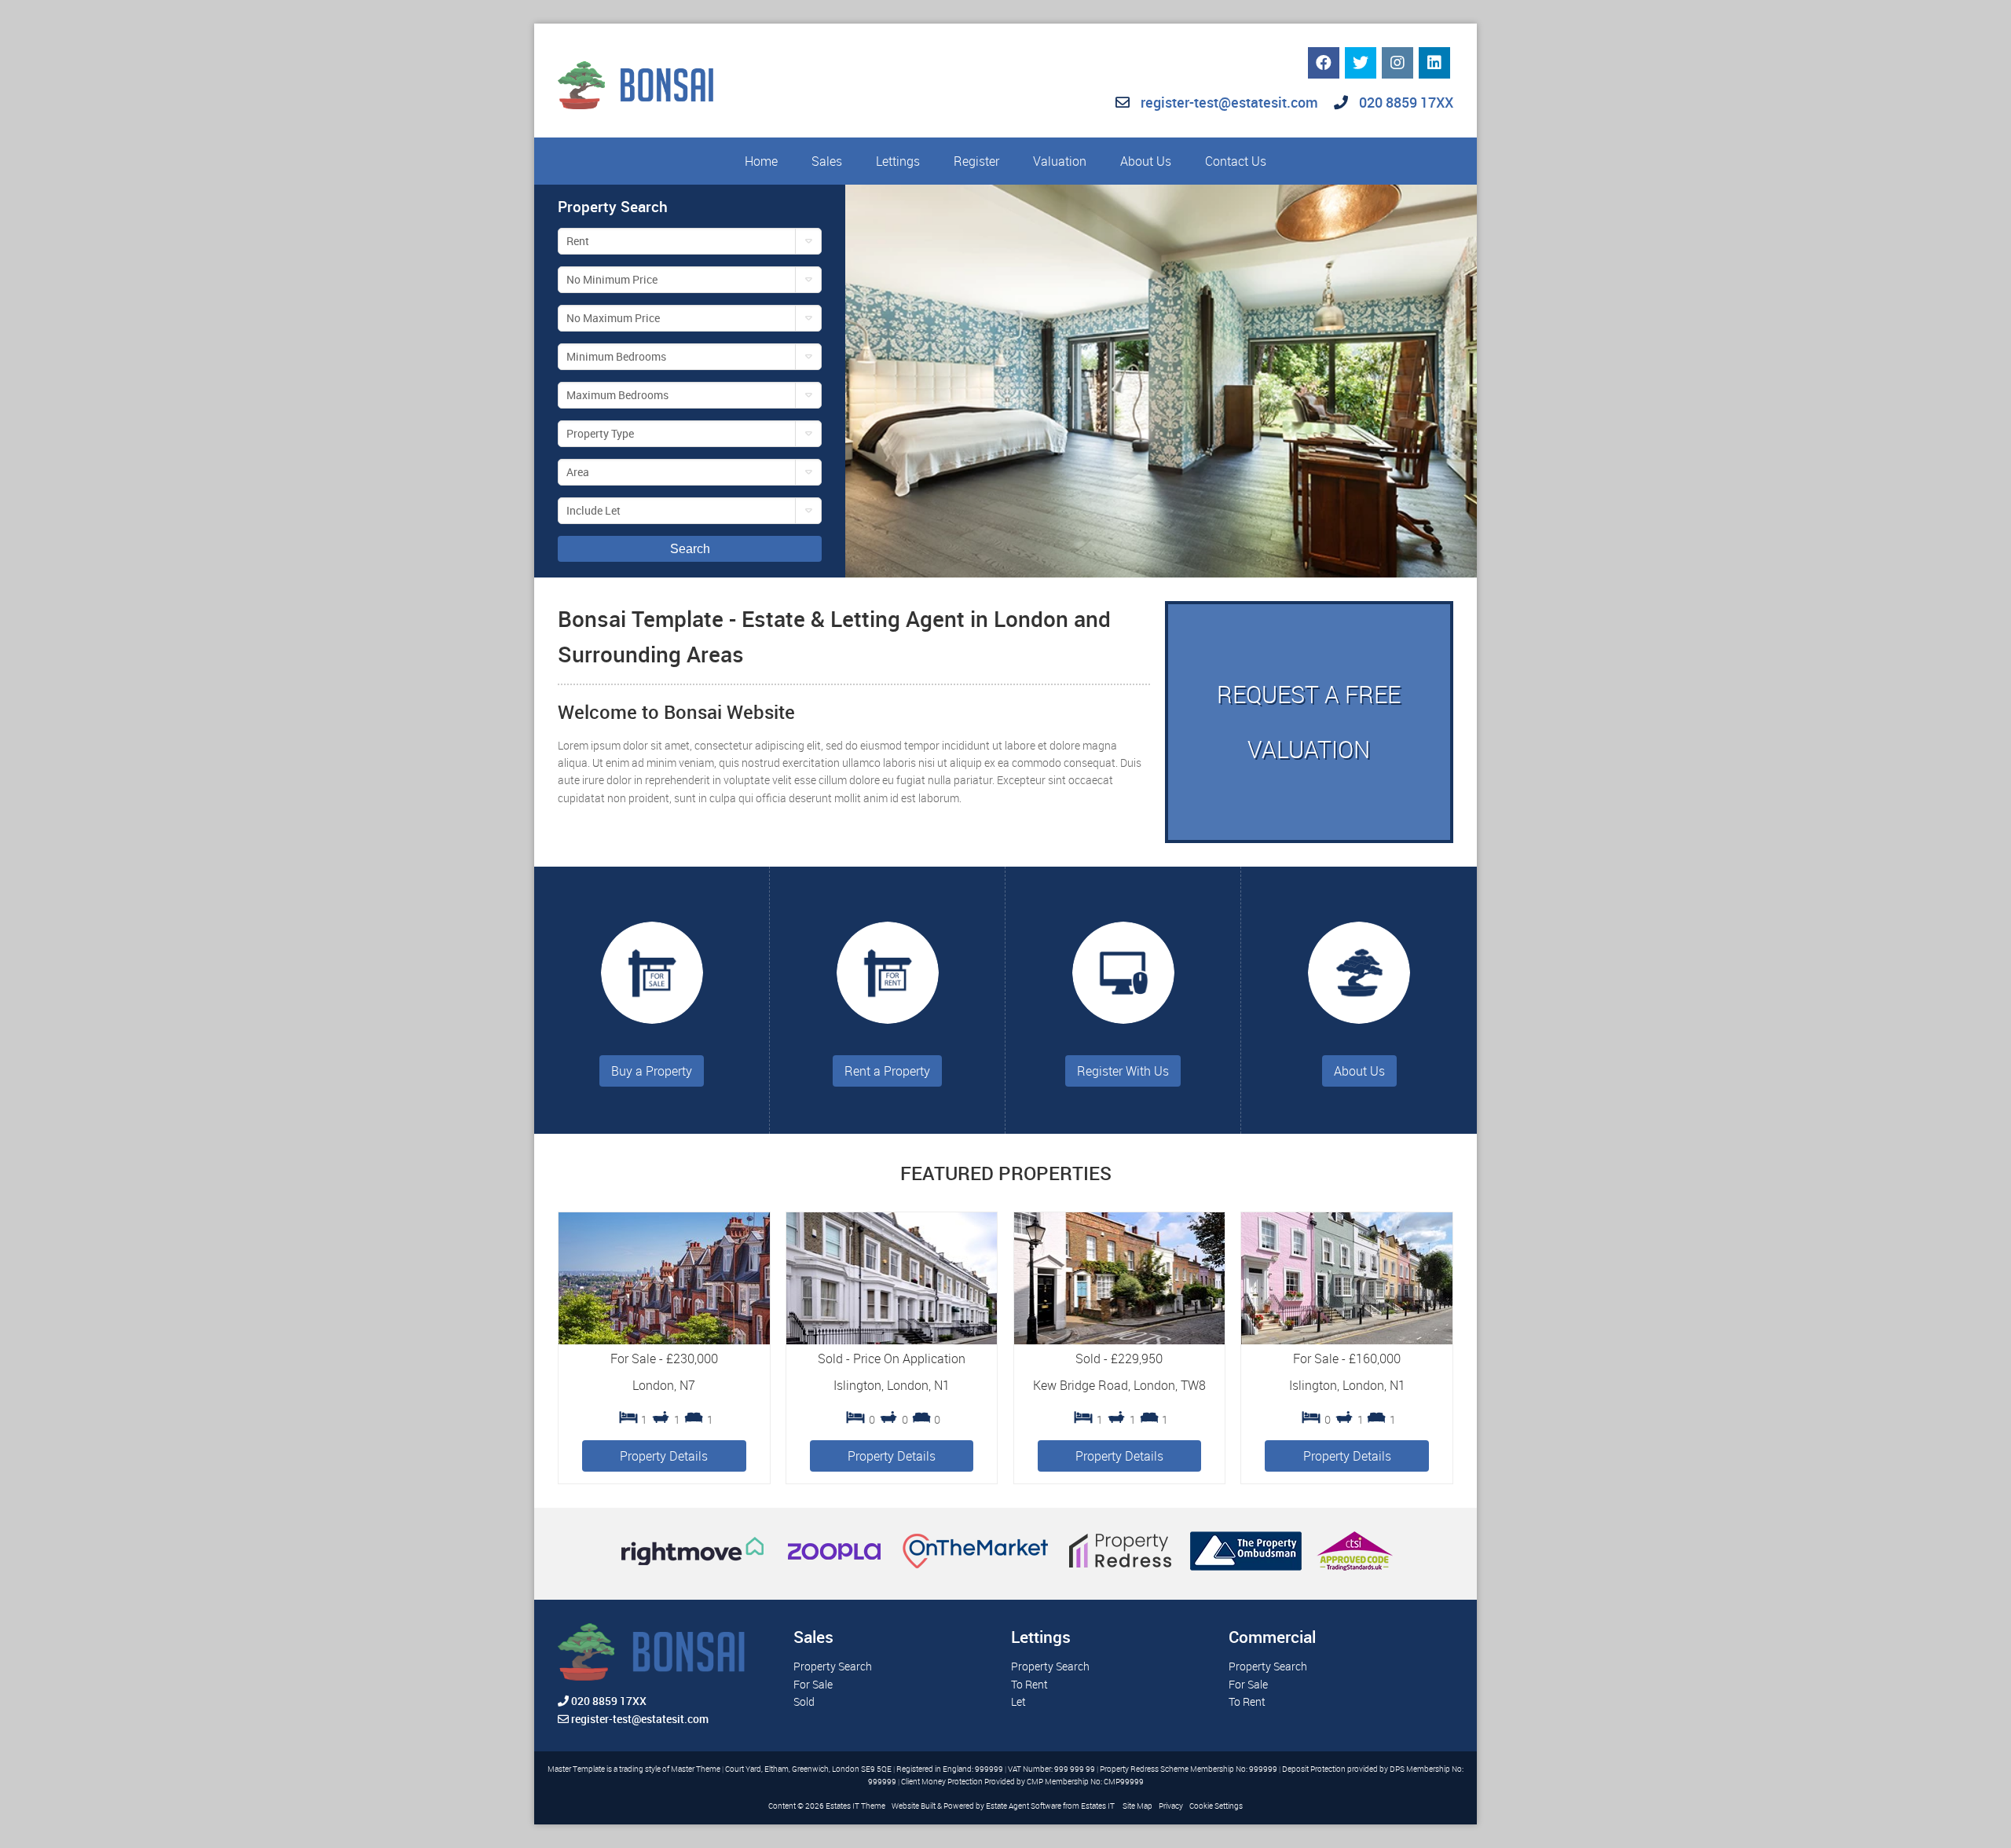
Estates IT (1098, 1806)
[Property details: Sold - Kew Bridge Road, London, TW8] (1120, 1340)
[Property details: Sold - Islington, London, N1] (892, 1340)
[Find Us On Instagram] (1397, 63)
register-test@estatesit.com (1229, 102)
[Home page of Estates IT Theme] (636, 85)
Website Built (914, 1806)
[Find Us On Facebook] (1324, 63)
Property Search (833, 1666)
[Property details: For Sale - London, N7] (664, 1340)
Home (761, 161)
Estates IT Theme (855, 1806)
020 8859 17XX (1405, 102)
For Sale (813, 1684)
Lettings (898, 161)
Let (1018, 1701)
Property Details (664, 1456)
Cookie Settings (1216, 1806)
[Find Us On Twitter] (1361, 63)
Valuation (1060, 161)
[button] (690, 241)
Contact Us (1236, 161)
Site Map (1137, 1806)
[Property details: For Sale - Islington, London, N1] (1347, 1340)
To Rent (1029, 1684)
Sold (804, 1701)
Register (976, 161)
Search (690, 549)
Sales (827, 161)
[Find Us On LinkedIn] (1434, 63)
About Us (1146, 161)
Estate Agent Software (1024, 1806)
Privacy (1171, 1806)
